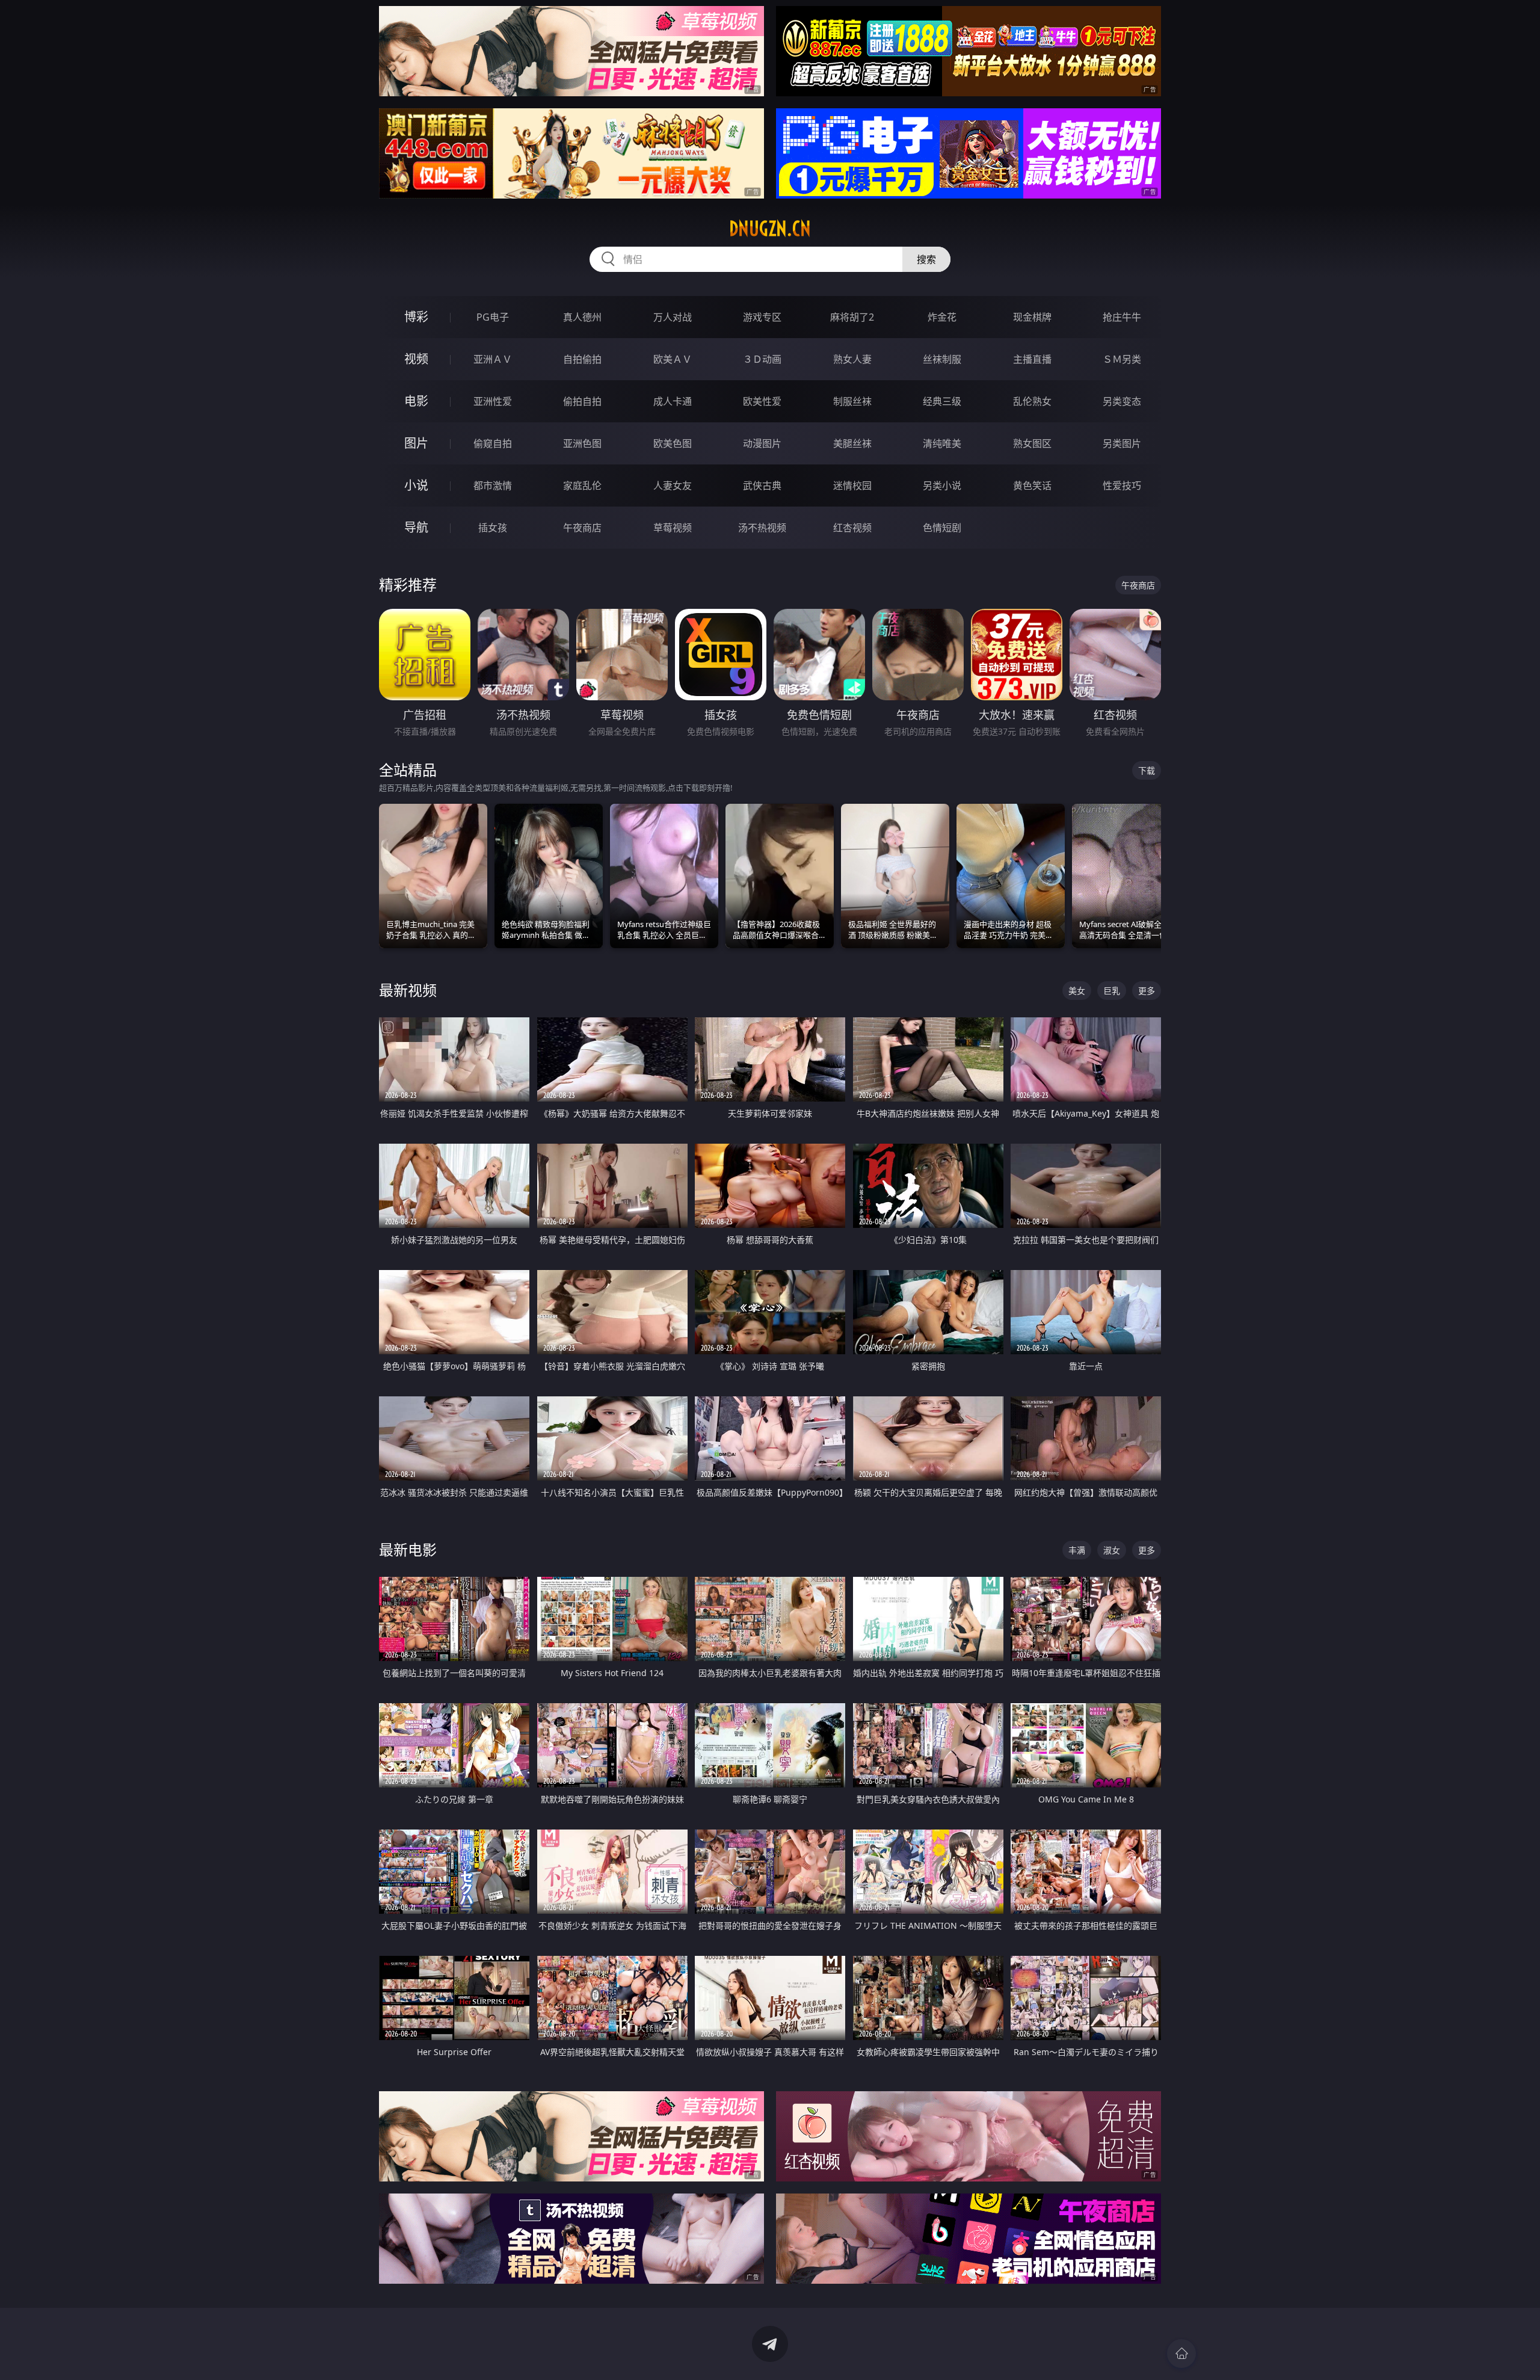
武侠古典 (762, 486)
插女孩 (493, 528)
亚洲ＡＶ (493, 359)
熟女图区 (1032, 443)
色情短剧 (942, 528)
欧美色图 (673, 443)
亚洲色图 (582, 443)
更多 (1147, 991)
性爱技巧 (1122, 486)
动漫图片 (762, 443)
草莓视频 (673, 528)
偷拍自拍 (582, 401)
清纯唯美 (942, 443)
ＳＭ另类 (1122, 359)
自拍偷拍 (582, 359)
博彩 (416, 317)
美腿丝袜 (852, 443)
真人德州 (582, 317)
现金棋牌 (1032, 317)
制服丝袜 (852, 401)
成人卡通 (673, 401)
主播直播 (1032, 359)
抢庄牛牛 (1122, 317)
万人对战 (673, 317)
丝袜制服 (942, 359)
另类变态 (1122, 401)
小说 (416, 485)
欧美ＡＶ (673, 359)
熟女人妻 (852, 359)
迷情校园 (852, 486)
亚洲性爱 (493, 401)
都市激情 (493, 486)
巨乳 (1112, 991)
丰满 (1077, 1550)
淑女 (1112, 1550)
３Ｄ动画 (762, 359)
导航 (416, 527)
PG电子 (493, 317)
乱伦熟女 (1032, 401)
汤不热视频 (762, 528)
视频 (416, 359)
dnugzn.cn (770, 229)
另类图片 (1122, 443)
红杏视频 (852, 528)
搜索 (926, 259)
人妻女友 (673, 486)
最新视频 (408, 990)
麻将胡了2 (852, 317)
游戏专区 (762, 317)
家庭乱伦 (582, 486)
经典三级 (942, 401)
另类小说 (942, 486)
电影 (416, 401)
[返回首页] (1181, 2354)
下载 (1147, 770)
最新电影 (408, 1549)
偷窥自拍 (493, 443)
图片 (416, 443)
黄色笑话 (1032, 486)
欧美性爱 (762, 401)
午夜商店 (582, 528)
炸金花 (942, 317)
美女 (1077, 991)
